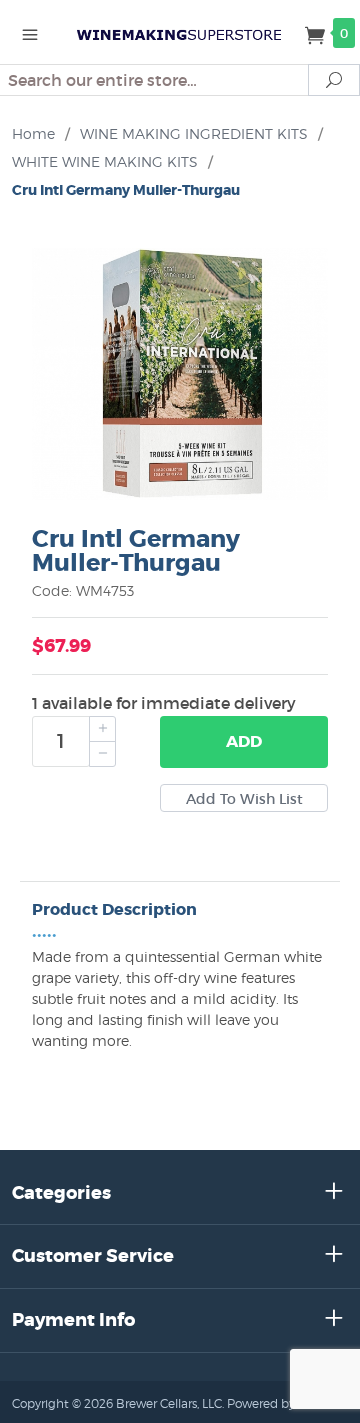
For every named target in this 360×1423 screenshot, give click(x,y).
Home (33, 133)
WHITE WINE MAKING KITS (105, 161)
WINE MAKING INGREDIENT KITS (194, 133)
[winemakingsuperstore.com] (180, 32)
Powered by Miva (276, 1403)
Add (244, 741)
